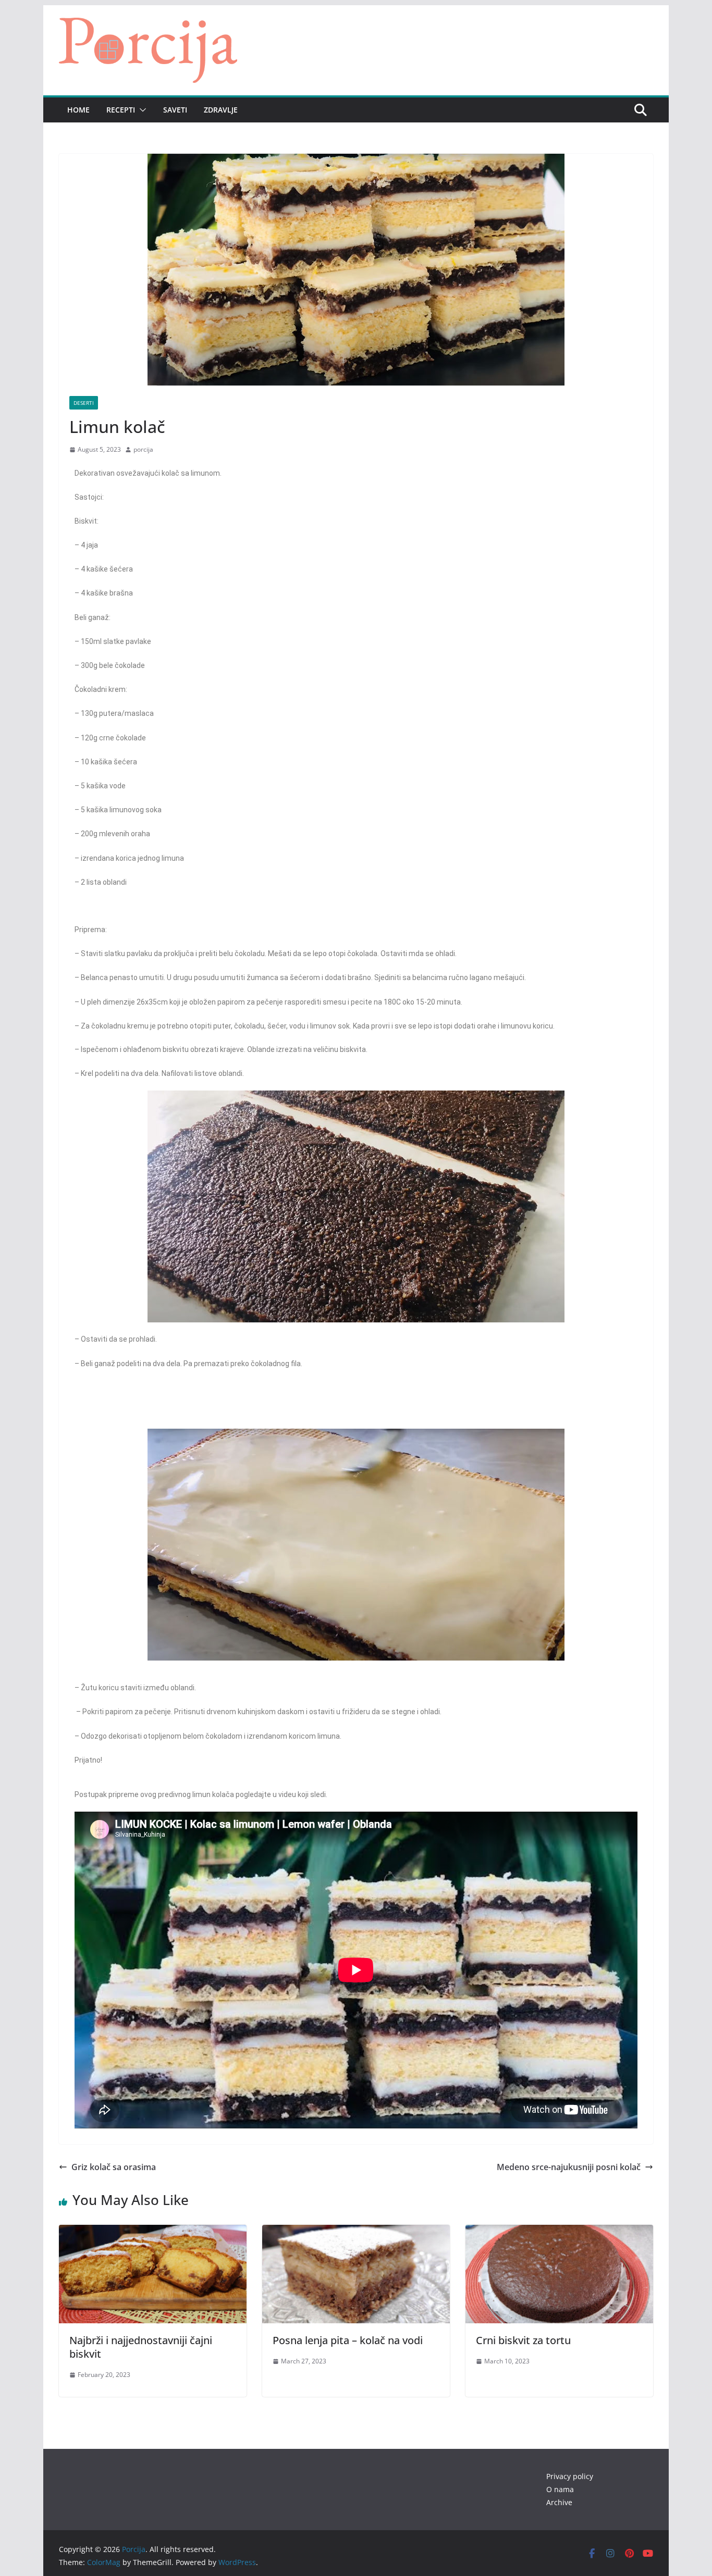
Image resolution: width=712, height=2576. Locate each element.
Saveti (175, 110)
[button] (141, 110)
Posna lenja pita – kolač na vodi (348, 2340)
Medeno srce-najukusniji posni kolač (569, 2167)
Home (78, 110)
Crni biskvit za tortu (523, 2340)
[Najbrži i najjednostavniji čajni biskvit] (153, 2232)
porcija (143, 449)
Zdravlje (221, 110)
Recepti (121, 110)
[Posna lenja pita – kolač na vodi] (356, 2232)
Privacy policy (570, 2476)
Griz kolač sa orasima (114, 2167)
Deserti (84, 403)
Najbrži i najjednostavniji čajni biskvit (141, 2347)
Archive (559, 2502)
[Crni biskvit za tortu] (559, 2232)
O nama (560, 2489)
